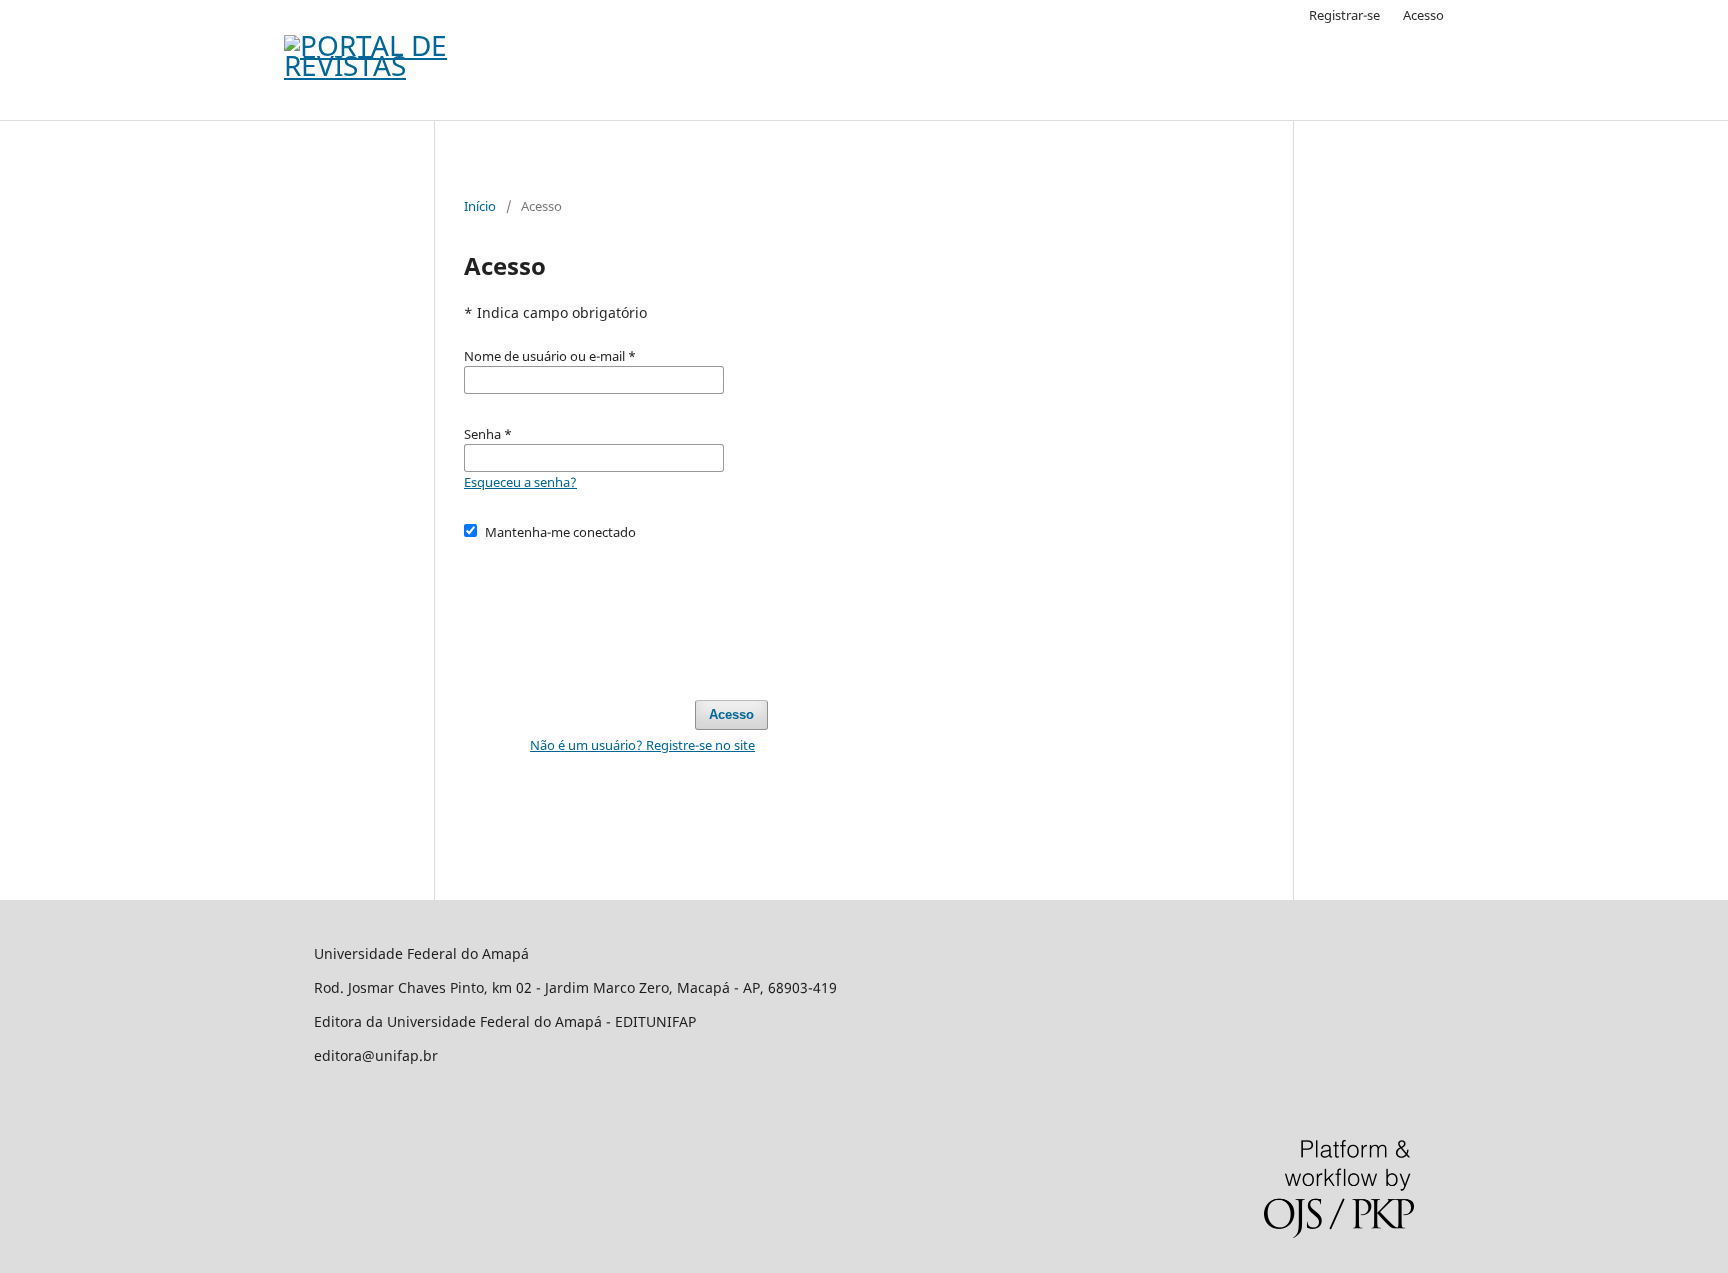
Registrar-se (1344, 15)
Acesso (1423, 15)
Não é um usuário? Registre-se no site (642, 745)
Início (480, 206)
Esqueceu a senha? (520, 482)
